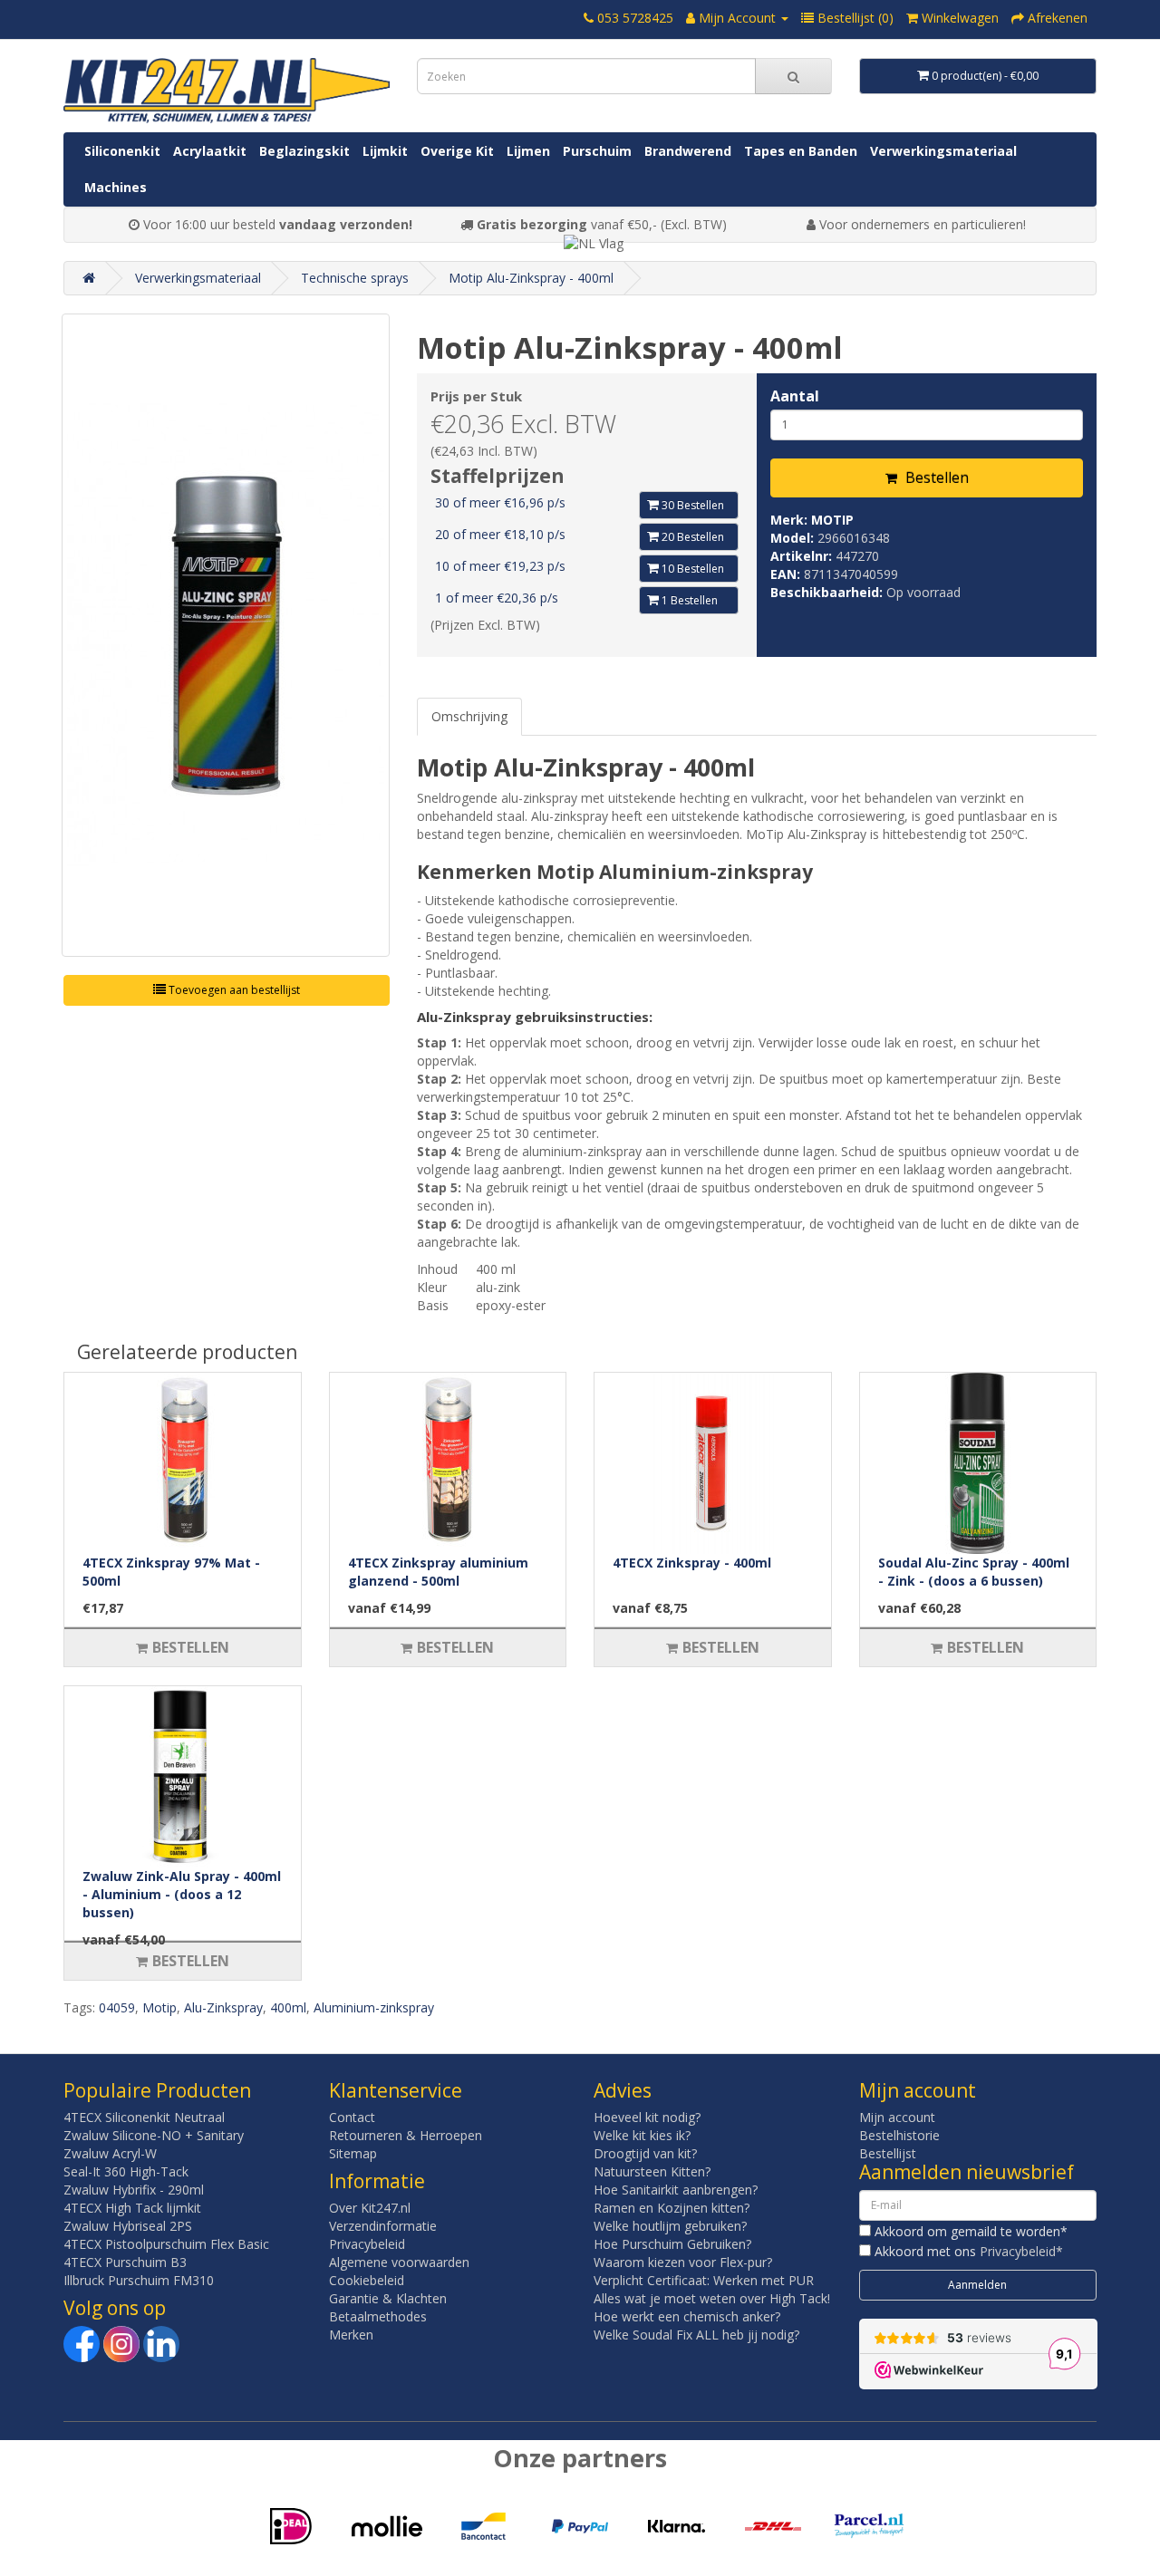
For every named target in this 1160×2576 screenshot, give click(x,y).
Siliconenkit (122, 151)
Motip (159, 2007)
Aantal (795, 396)
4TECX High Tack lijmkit (132, 2208)
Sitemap (353, 2153)
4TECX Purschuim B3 (125, 2262)
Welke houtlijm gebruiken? (670, 2226)
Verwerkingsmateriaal (943, 151)
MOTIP (832, 520)
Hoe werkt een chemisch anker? (687, 2316)
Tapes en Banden (801, 151)
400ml (288, 2007)
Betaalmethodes (378, 2316)
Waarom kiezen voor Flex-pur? (683, 2262)
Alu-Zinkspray (223, 2007)
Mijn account (897, 2117)
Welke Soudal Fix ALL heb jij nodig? (696, 2335)
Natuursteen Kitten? (652, 2171)
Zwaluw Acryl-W (110, 2153)
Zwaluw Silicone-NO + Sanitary (154, 2135)
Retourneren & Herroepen (406, 2135)
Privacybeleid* (1021, 2251)
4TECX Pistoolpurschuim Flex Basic (166, 2244)
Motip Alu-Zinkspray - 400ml (531, 278)
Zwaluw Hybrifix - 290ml (134, 2190)
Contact (352, 2117)
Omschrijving (469, 716)
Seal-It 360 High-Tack (126, 2171)
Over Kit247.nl (370, 2208)
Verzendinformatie (383, 2226)
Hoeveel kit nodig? (647, 2117)
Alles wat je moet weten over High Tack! (712, 2298)
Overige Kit (457, 151)
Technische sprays (355, 278)
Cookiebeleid (367, 2280)
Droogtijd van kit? (645, 2153)
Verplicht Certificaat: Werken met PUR (704, 2280)
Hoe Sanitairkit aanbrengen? (676, 2190)
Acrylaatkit (210, 151)
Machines (116, 187)
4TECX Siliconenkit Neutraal (144, 2117)
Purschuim (597, 151)
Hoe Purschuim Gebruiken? (672, 2244)
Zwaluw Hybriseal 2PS (128, 2226)
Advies (623, 2090)
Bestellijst (888, 2153)
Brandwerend (688, 151)
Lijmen (528, 151)
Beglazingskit (304, 151)
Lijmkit (385, 151)
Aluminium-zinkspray (374, 2007)
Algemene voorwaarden (399, 2262)
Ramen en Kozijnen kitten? (672, 2208)
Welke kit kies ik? (642, 2135)
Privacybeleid (367, 2244)
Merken (351, 2335)
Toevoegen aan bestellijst (233, 990)
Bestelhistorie (899, 2135)
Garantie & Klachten (388, 2298)
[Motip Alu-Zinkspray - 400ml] (226, 635)
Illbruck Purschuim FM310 (139, 2280)
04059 (117, 2007)
